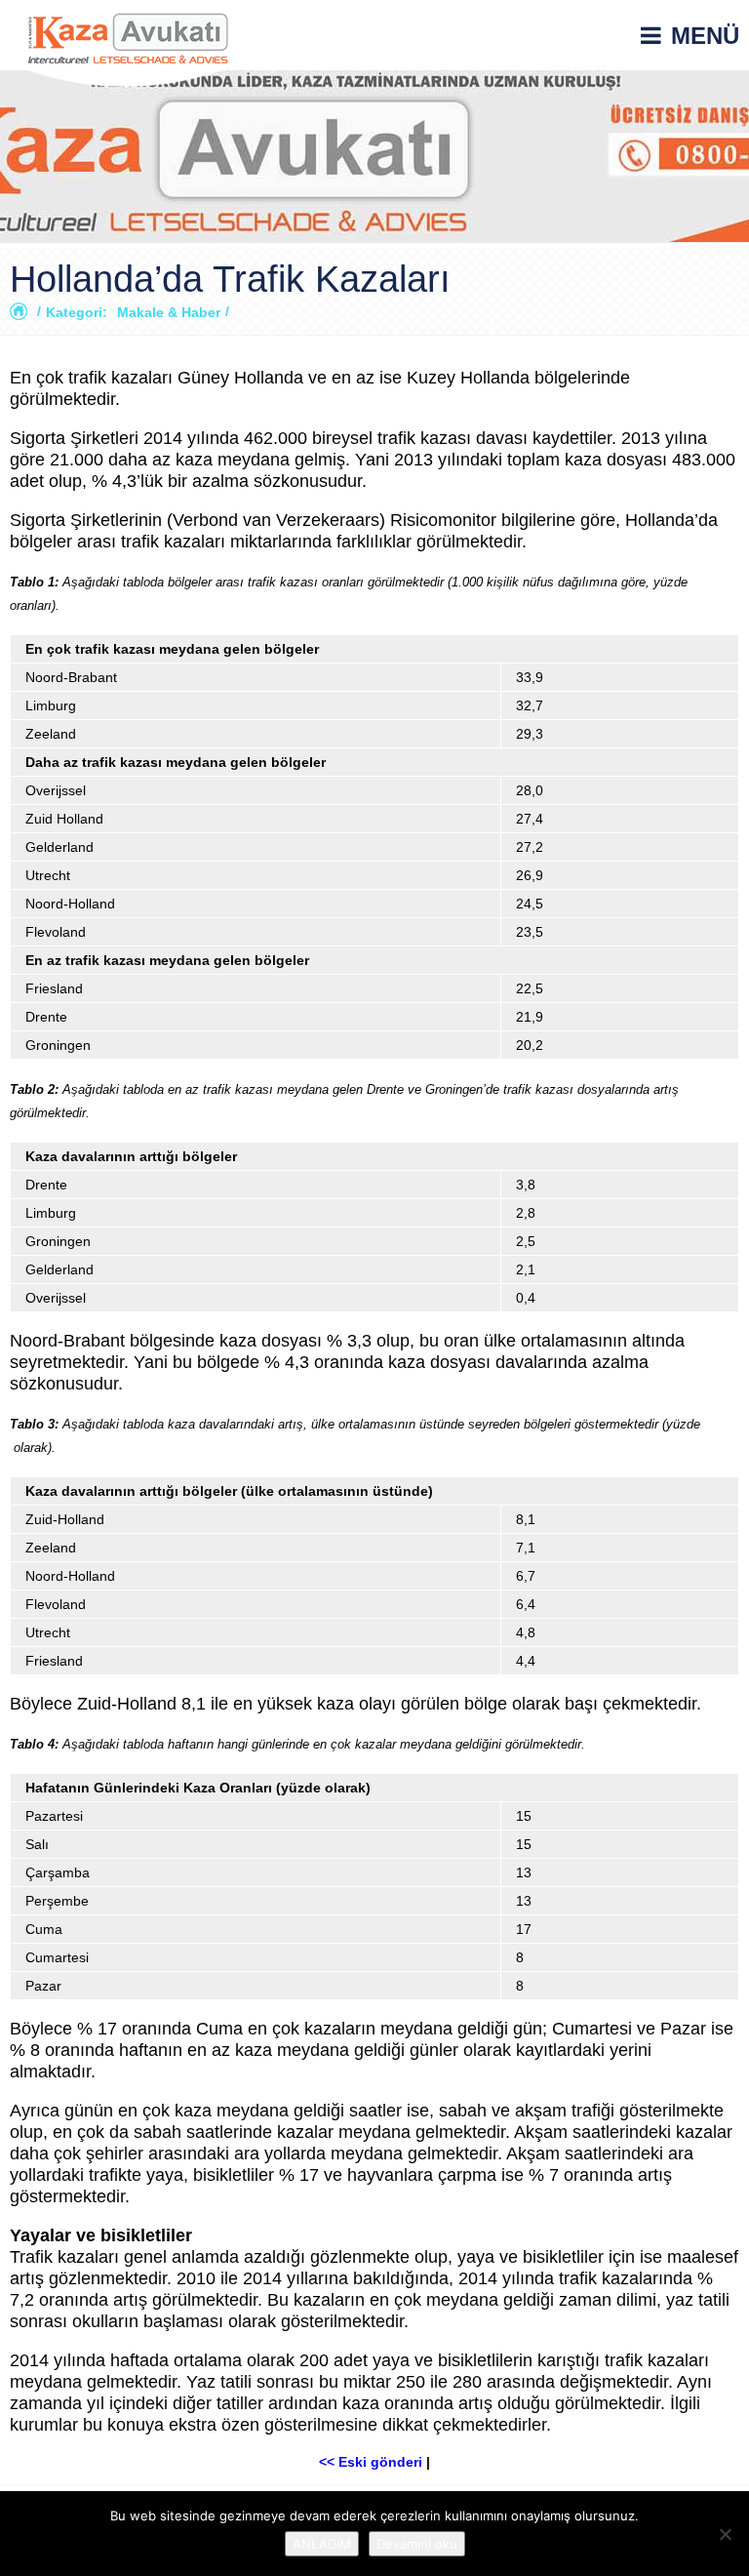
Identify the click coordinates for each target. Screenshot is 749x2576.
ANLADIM (322, 2544)
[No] (725, 2534)
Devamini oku (417, 2544)
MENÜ (705, 36)
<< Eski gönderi (371, 2462)
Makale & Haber (169, 312)
